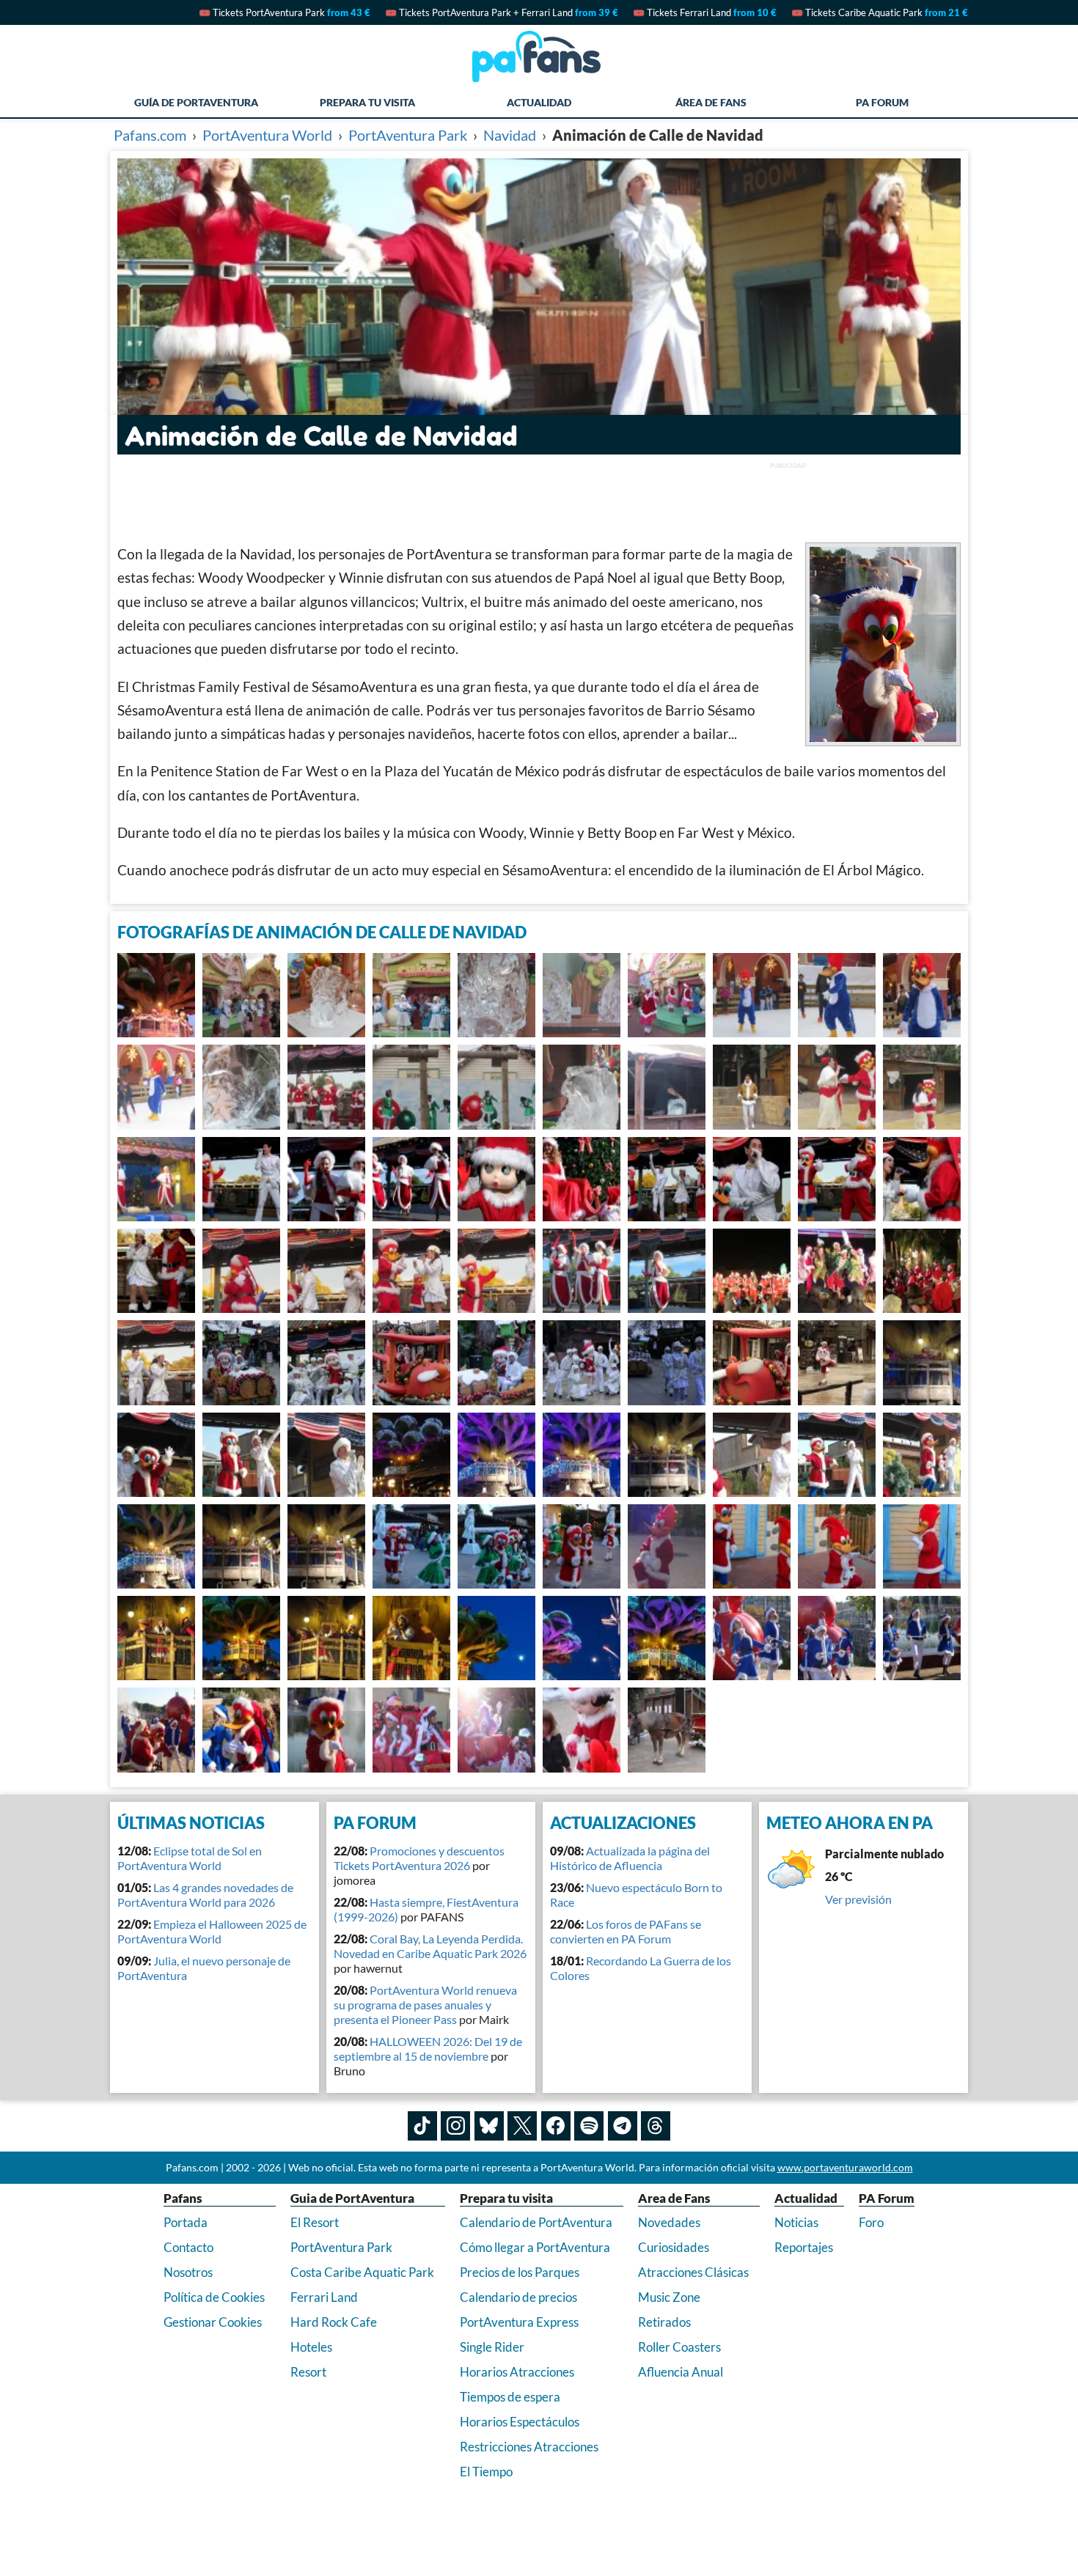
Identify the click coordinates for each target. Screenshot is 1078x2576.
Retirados (664, 2322)
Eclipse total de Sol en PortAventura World (190, 1858)
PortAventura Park (341, 2247)
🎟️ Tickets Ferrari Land (705, 12)
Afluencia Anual (681, 2372)
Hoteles (311, 2347)
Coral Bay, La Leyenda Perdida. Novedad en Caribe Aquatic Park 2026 (430, 1946)
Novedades (669, 2222)
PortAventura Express (519, 2322)
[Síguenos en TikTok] (422, 2126)
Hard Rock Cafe (334, 2322)
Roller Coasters (679, 2347)
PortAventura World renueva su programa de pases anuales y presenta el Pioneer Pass (425, 2005)
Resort (308, 2372)
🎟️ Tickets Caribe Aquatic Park (880, 12)
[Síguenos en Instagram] (455, 2126)
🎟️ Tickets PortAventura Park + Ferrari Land (502, 12)
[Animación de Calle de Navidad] (156, 995)
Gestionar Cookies (213, 2322)
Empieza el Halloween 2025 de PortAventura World (212, 1931)
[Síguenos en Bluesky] (489, 2126)
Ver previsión (858, 1899)
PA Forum (882, 102)
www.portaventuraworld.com (845, 2167)
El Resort (315, 2222)
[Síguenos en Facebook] (556, 2126)
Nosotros (188, 2272)
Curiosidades (674, 2247)
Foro (871, 2222)
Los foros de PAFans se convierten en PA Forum (626, 1931)
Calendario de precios (518, 2297)
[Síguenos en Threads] (656, 2126)
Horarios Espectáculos (520, 2422)
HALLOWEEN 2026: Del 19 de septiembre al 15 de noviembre (428, 2049)
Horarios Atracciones (517, 2372)
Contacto (188, 2247)
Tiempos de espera (510, 2397)
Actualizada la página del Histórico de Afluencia (630, 1858)
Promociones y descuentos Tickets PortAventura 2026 (419, 1858)
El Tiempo (486, 2472)
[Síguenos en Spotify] (589, 2126)
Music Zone (669, 2297)
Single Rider (492, 2347)
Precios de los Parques (520, 2272)
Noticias (796, 2222)
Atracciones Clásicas (693, 2272)
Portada (186, 2222)
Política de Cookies (214, 2297)
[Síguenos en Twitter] (522, 2126)
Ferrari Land (324, 2297)
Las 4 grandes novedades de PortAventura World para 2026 (205, 1895)
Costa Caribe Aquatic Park (362, 2272)
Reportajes (804, 2247)
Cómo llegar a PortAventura (535, 2247)
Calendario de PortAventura (536, 2222)
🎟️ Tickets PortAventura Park (285, 12)
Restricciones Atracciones (529, 2447)
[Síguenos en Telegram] (623, 2126)
